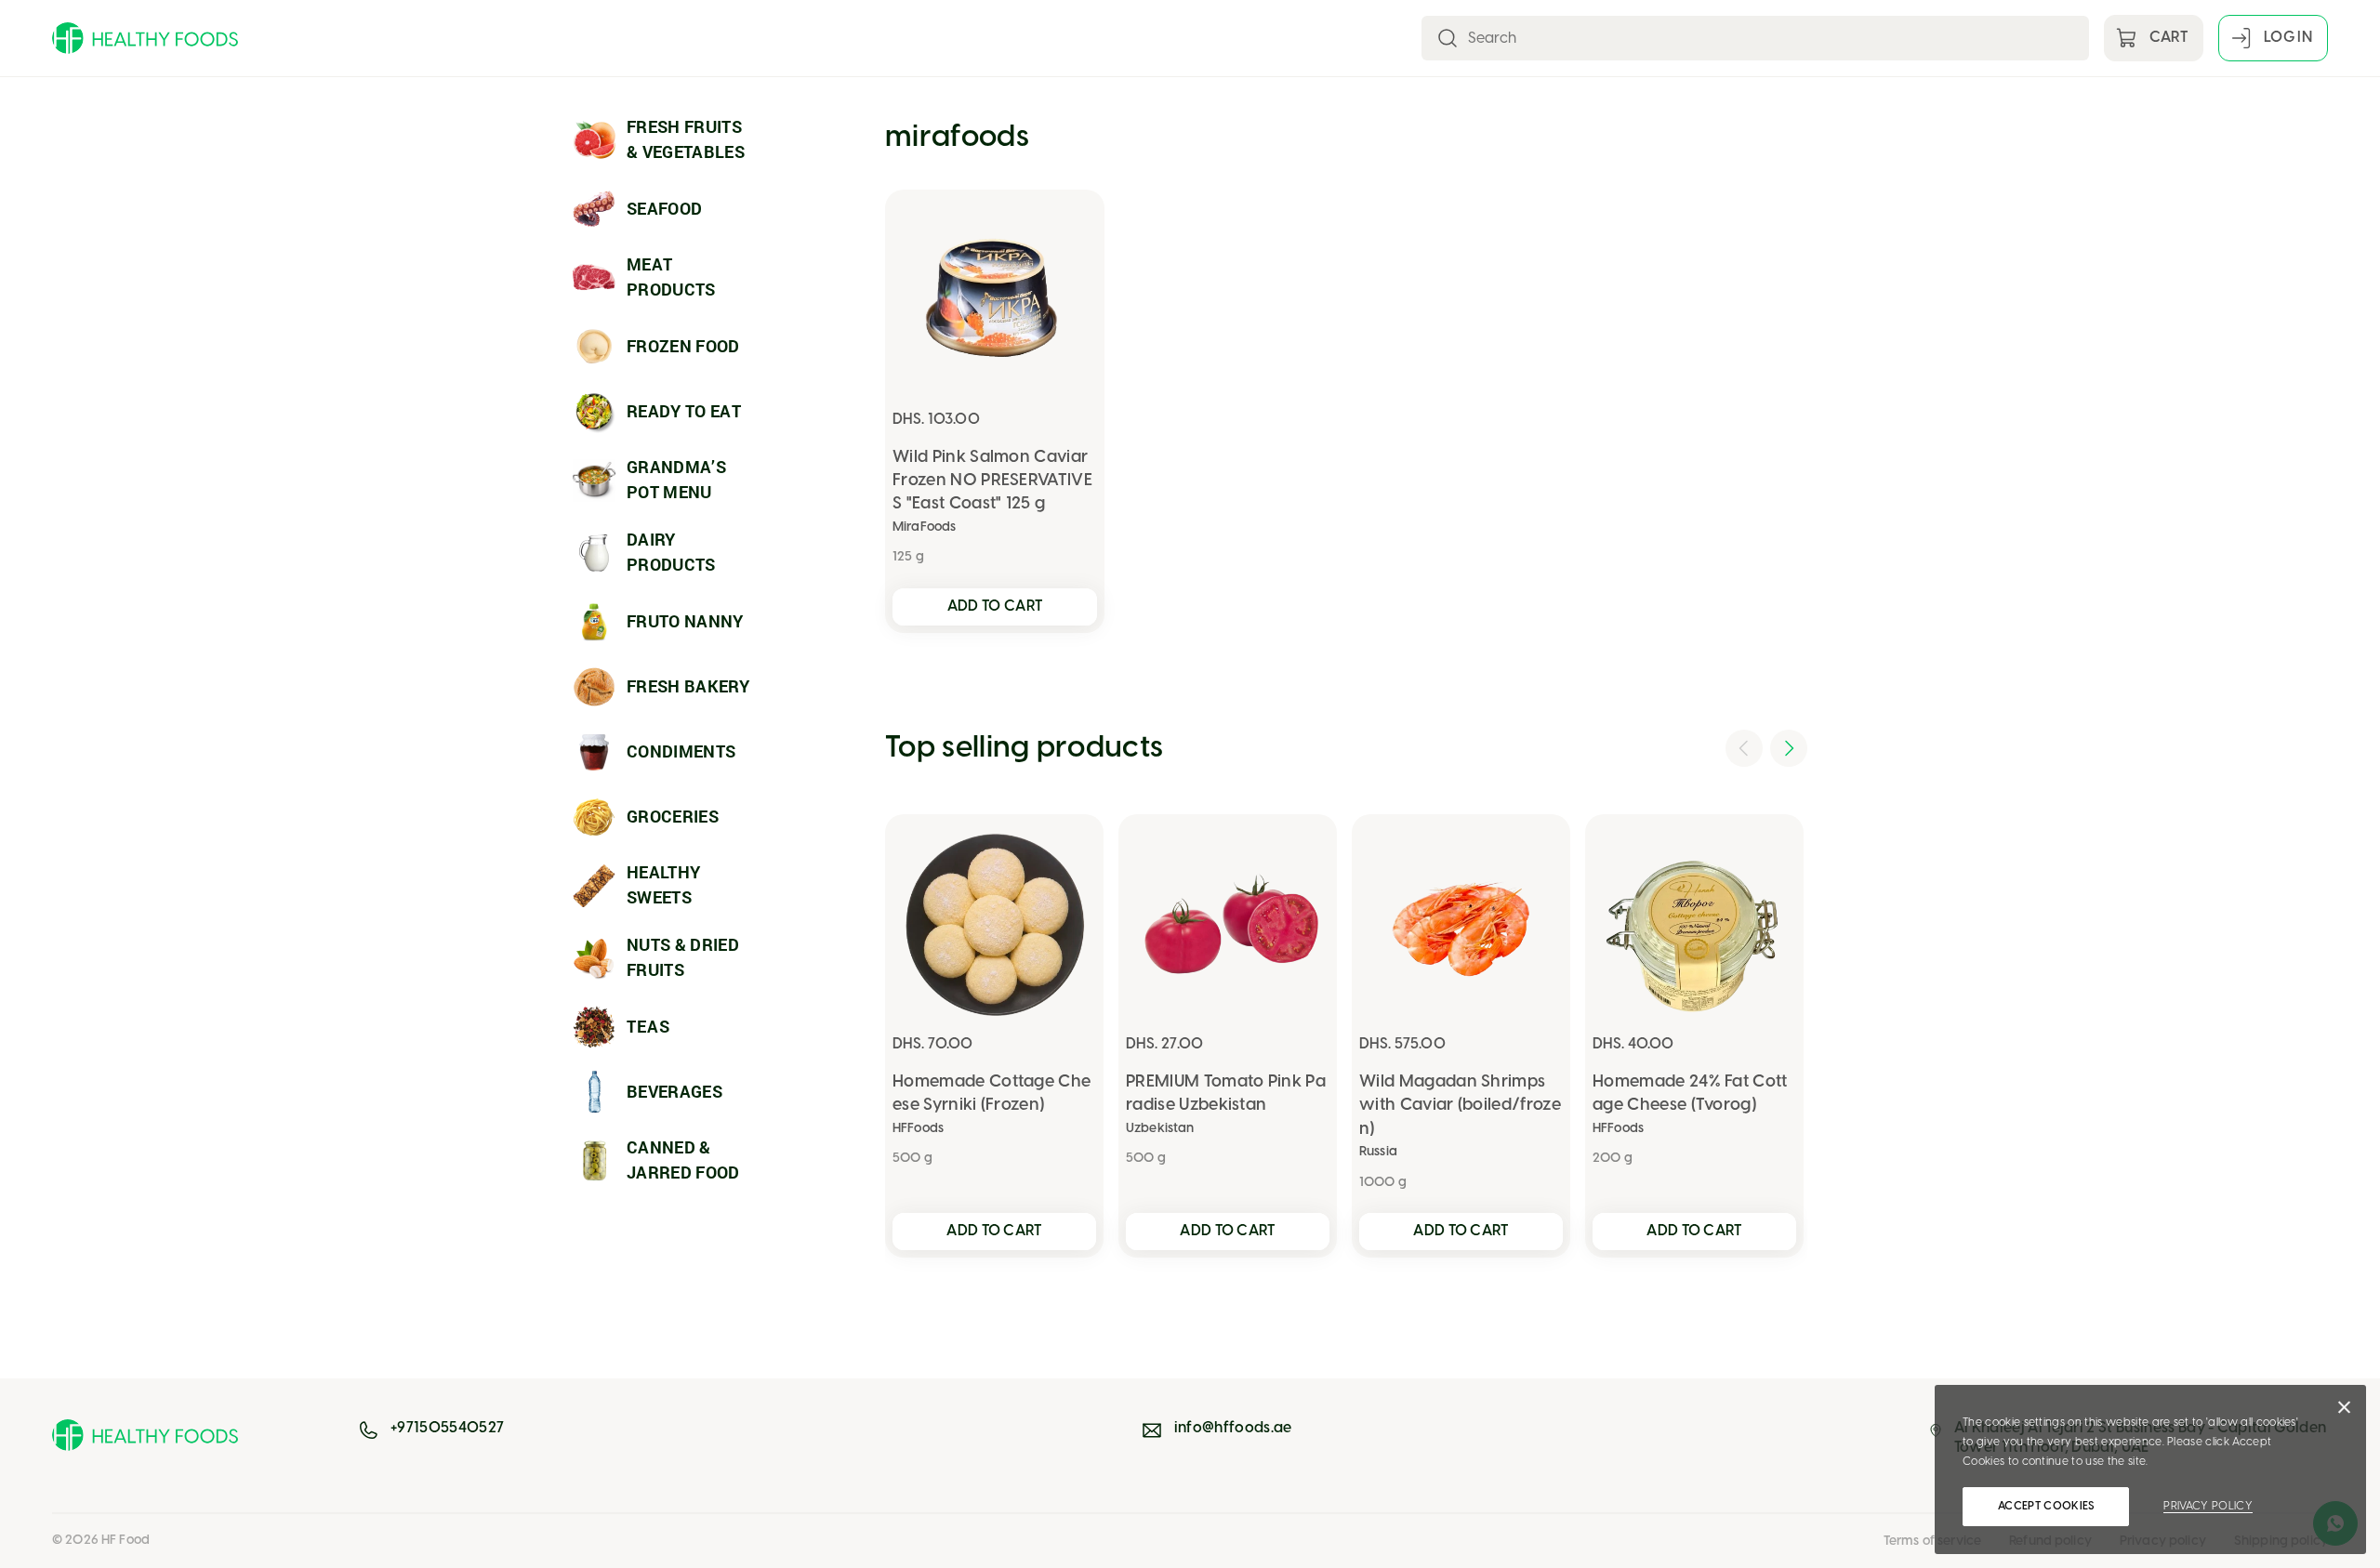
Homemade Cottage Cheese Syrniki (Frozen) (992, 1094)
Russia (1378, 1152)
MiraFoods (924, 527)
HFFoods (918, 1129)
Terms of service (1932, 1542)
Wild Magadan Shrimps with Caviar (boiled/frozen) (1460, 1106)
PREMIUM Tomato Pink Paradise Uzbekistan (1226, 1094)
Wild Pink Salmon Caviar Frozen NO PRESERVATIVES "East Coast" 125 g (992, 481)
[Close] (2344, 1412)
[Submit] (1448, 38)
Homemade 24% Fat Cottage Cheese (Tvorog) (1690, 1094)
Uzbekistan (1160, 1129)
